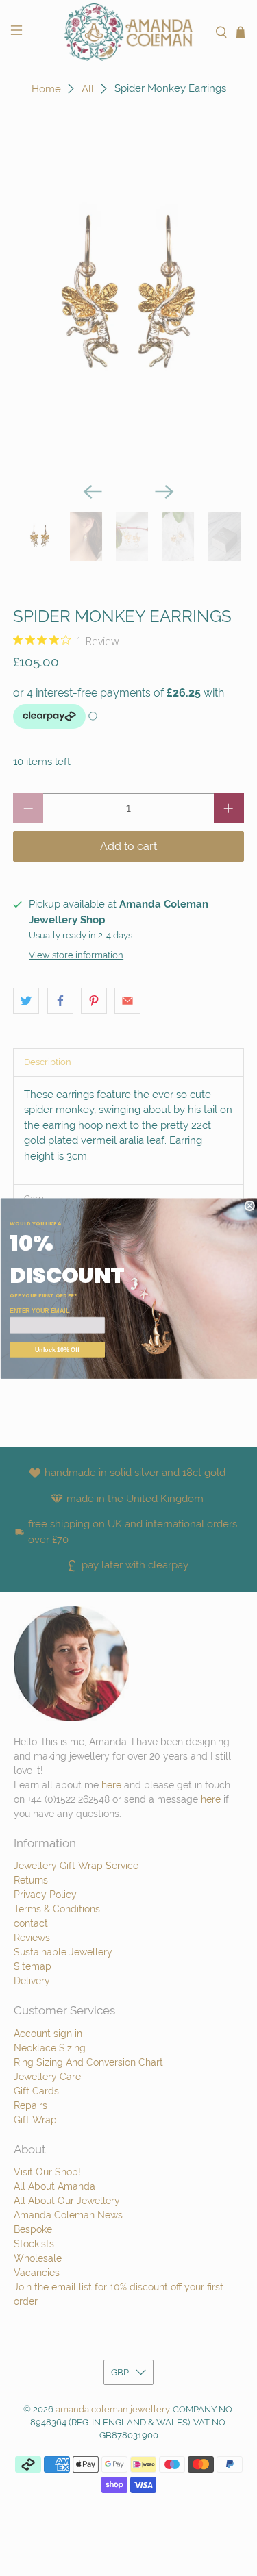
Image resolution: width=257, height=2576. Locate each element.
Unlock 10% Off (57, 1349)
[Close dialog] (250, 1206)
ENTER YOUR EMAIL (39, 1311)
